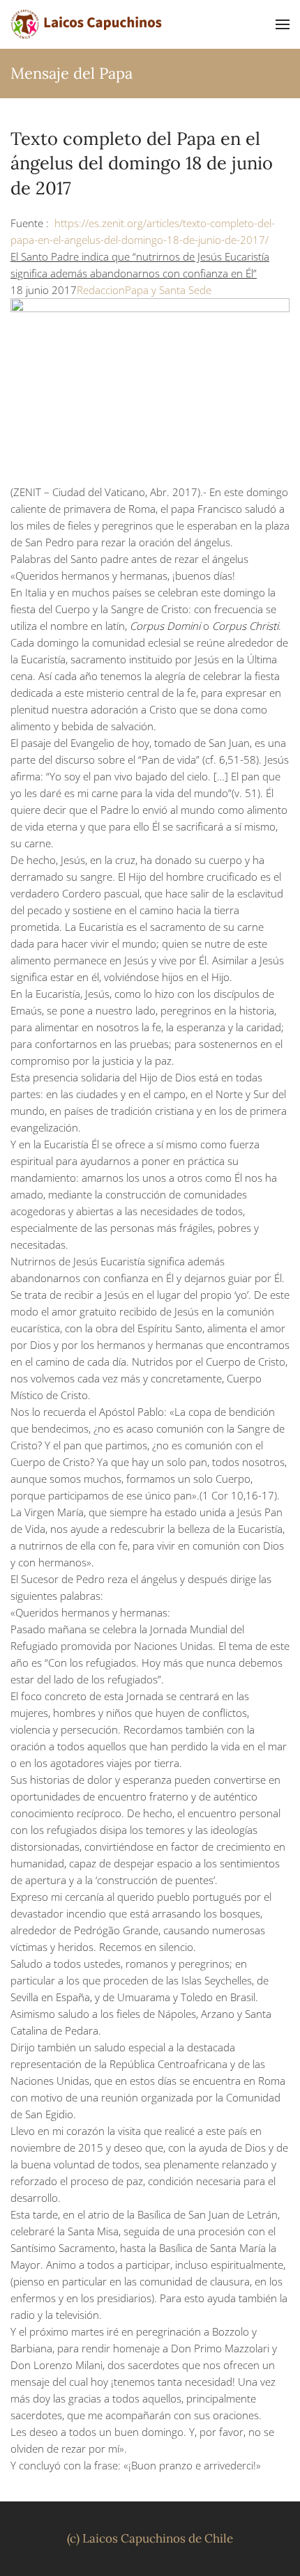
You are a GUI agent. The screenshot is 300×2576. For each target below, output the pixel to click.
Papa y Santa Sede (168, 290)
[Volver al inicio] (87, 24)
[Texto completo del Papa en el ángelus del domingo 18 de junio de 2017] (150, 390)
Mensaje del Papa (72, 73)
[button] (283, 24)
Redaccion (101, 290)
